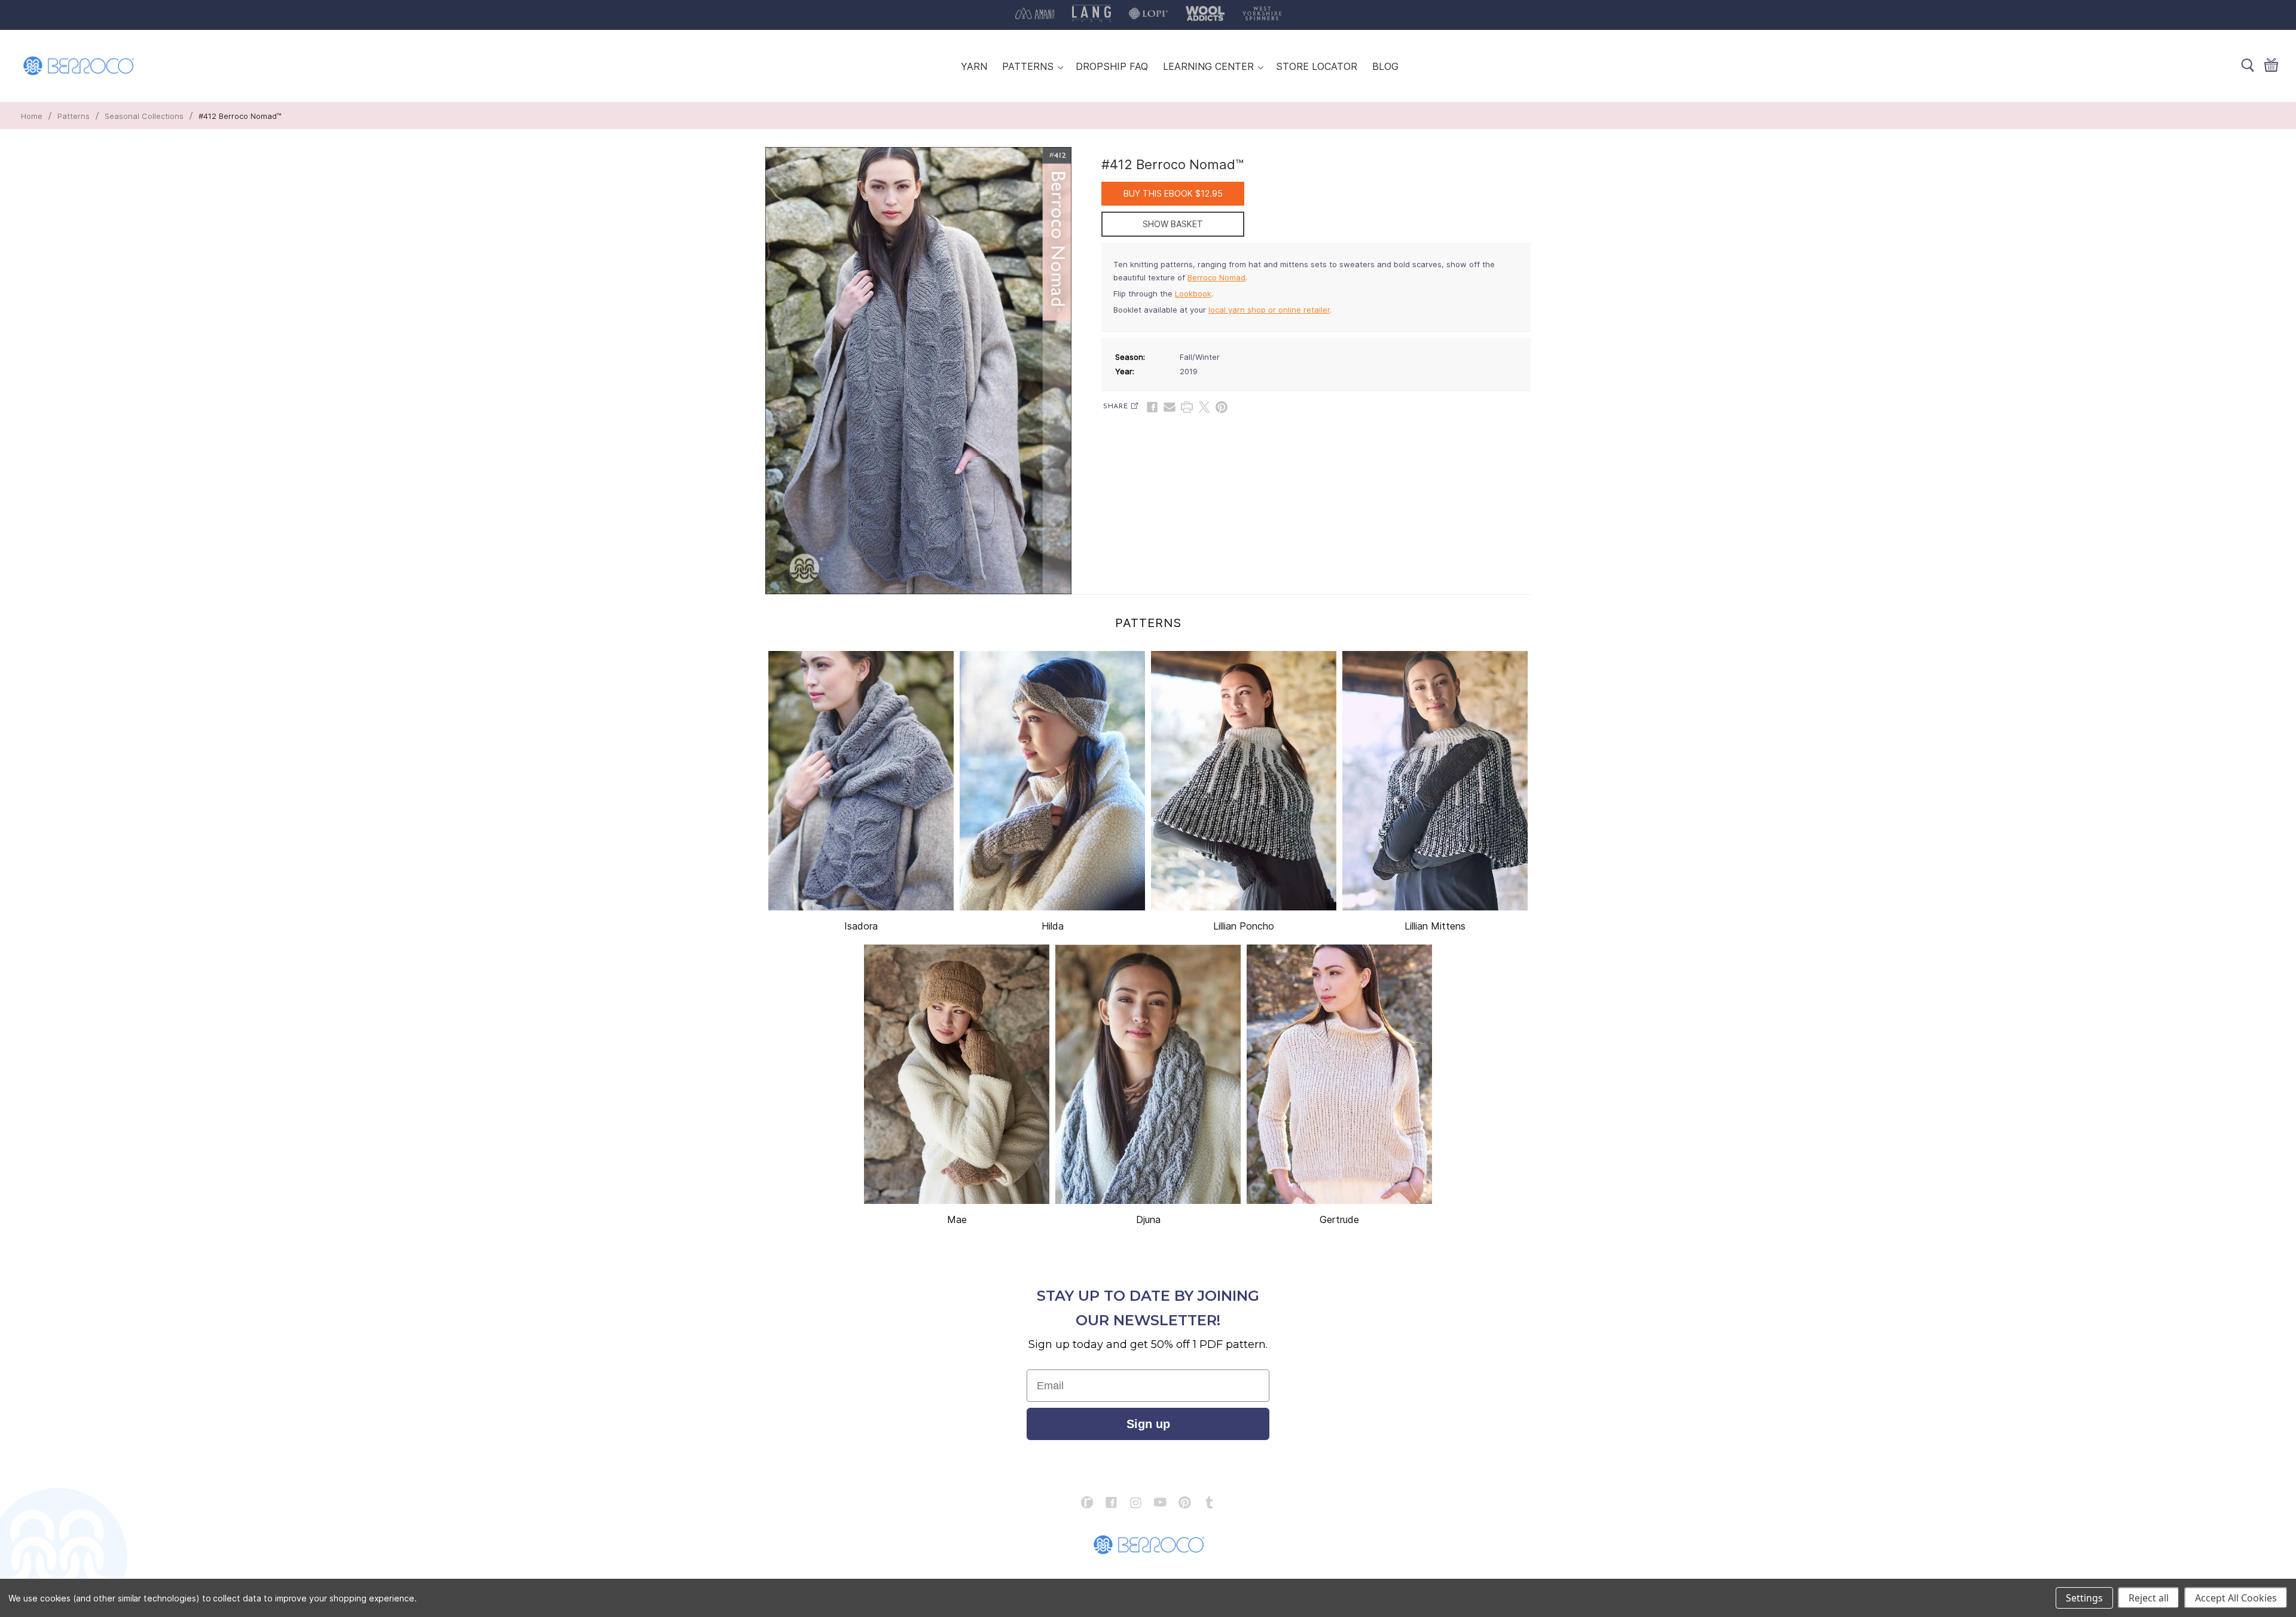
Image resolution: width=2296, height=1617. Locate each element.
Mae (957, 1219)
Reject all (2149, 1598)
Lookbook (1193, 294)
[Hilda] (1052, 781)
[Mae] (957, 1074)
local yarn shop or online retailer (1269, 310)
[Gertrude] (1339, 1074)
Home (32, 116)
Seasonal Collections (144, 116)
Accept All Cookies (2236, 1598)
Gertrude (1339, 1219)
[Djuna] (1148, 1074)
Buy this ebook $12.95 (1173, 193)
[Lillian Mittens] (1435, 781)
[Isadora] (861, 781)
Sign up (1148, 1424)
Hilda (1053, 926)
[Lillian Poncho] (1244, 781)
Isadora (861, 926)
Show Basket (1173, 224)
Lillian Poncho (1244, 926)
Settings (2084, 1598)
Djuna (1148, 1219)
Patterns (74, 116)
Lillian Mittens (1435, 926)
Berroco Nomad (1216, 277)
